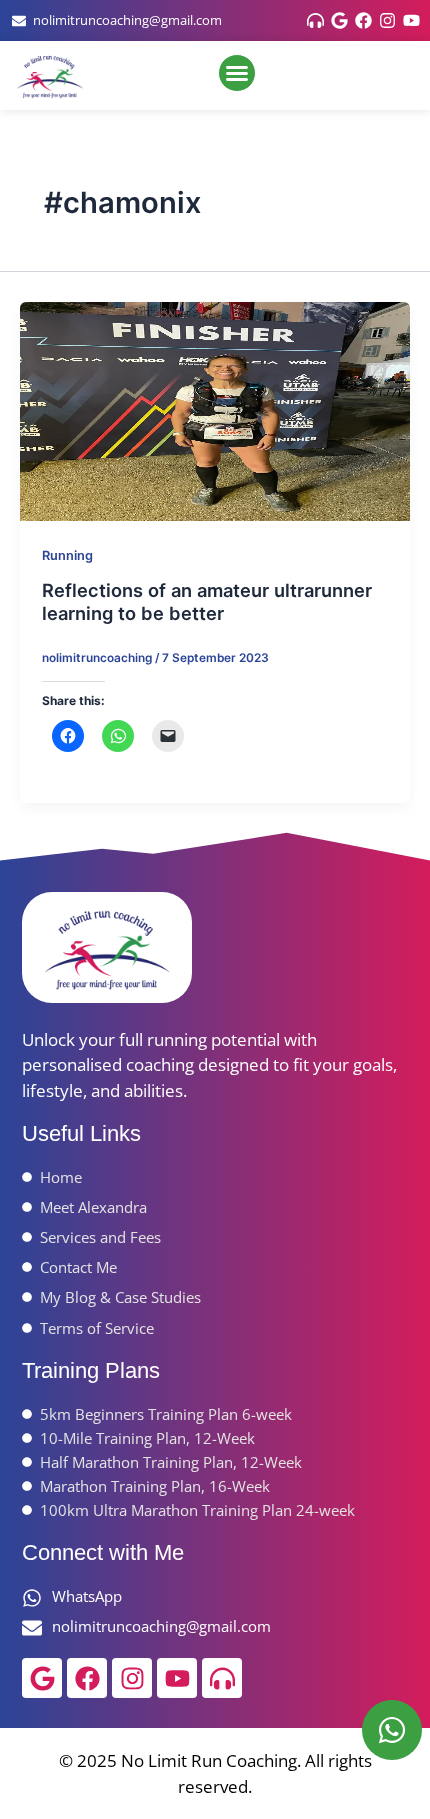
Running (67, 555)
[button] (237, 73)
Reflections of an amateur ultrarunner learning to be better (207, 602)
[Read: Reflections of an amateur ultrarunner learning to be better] (215, 410)
